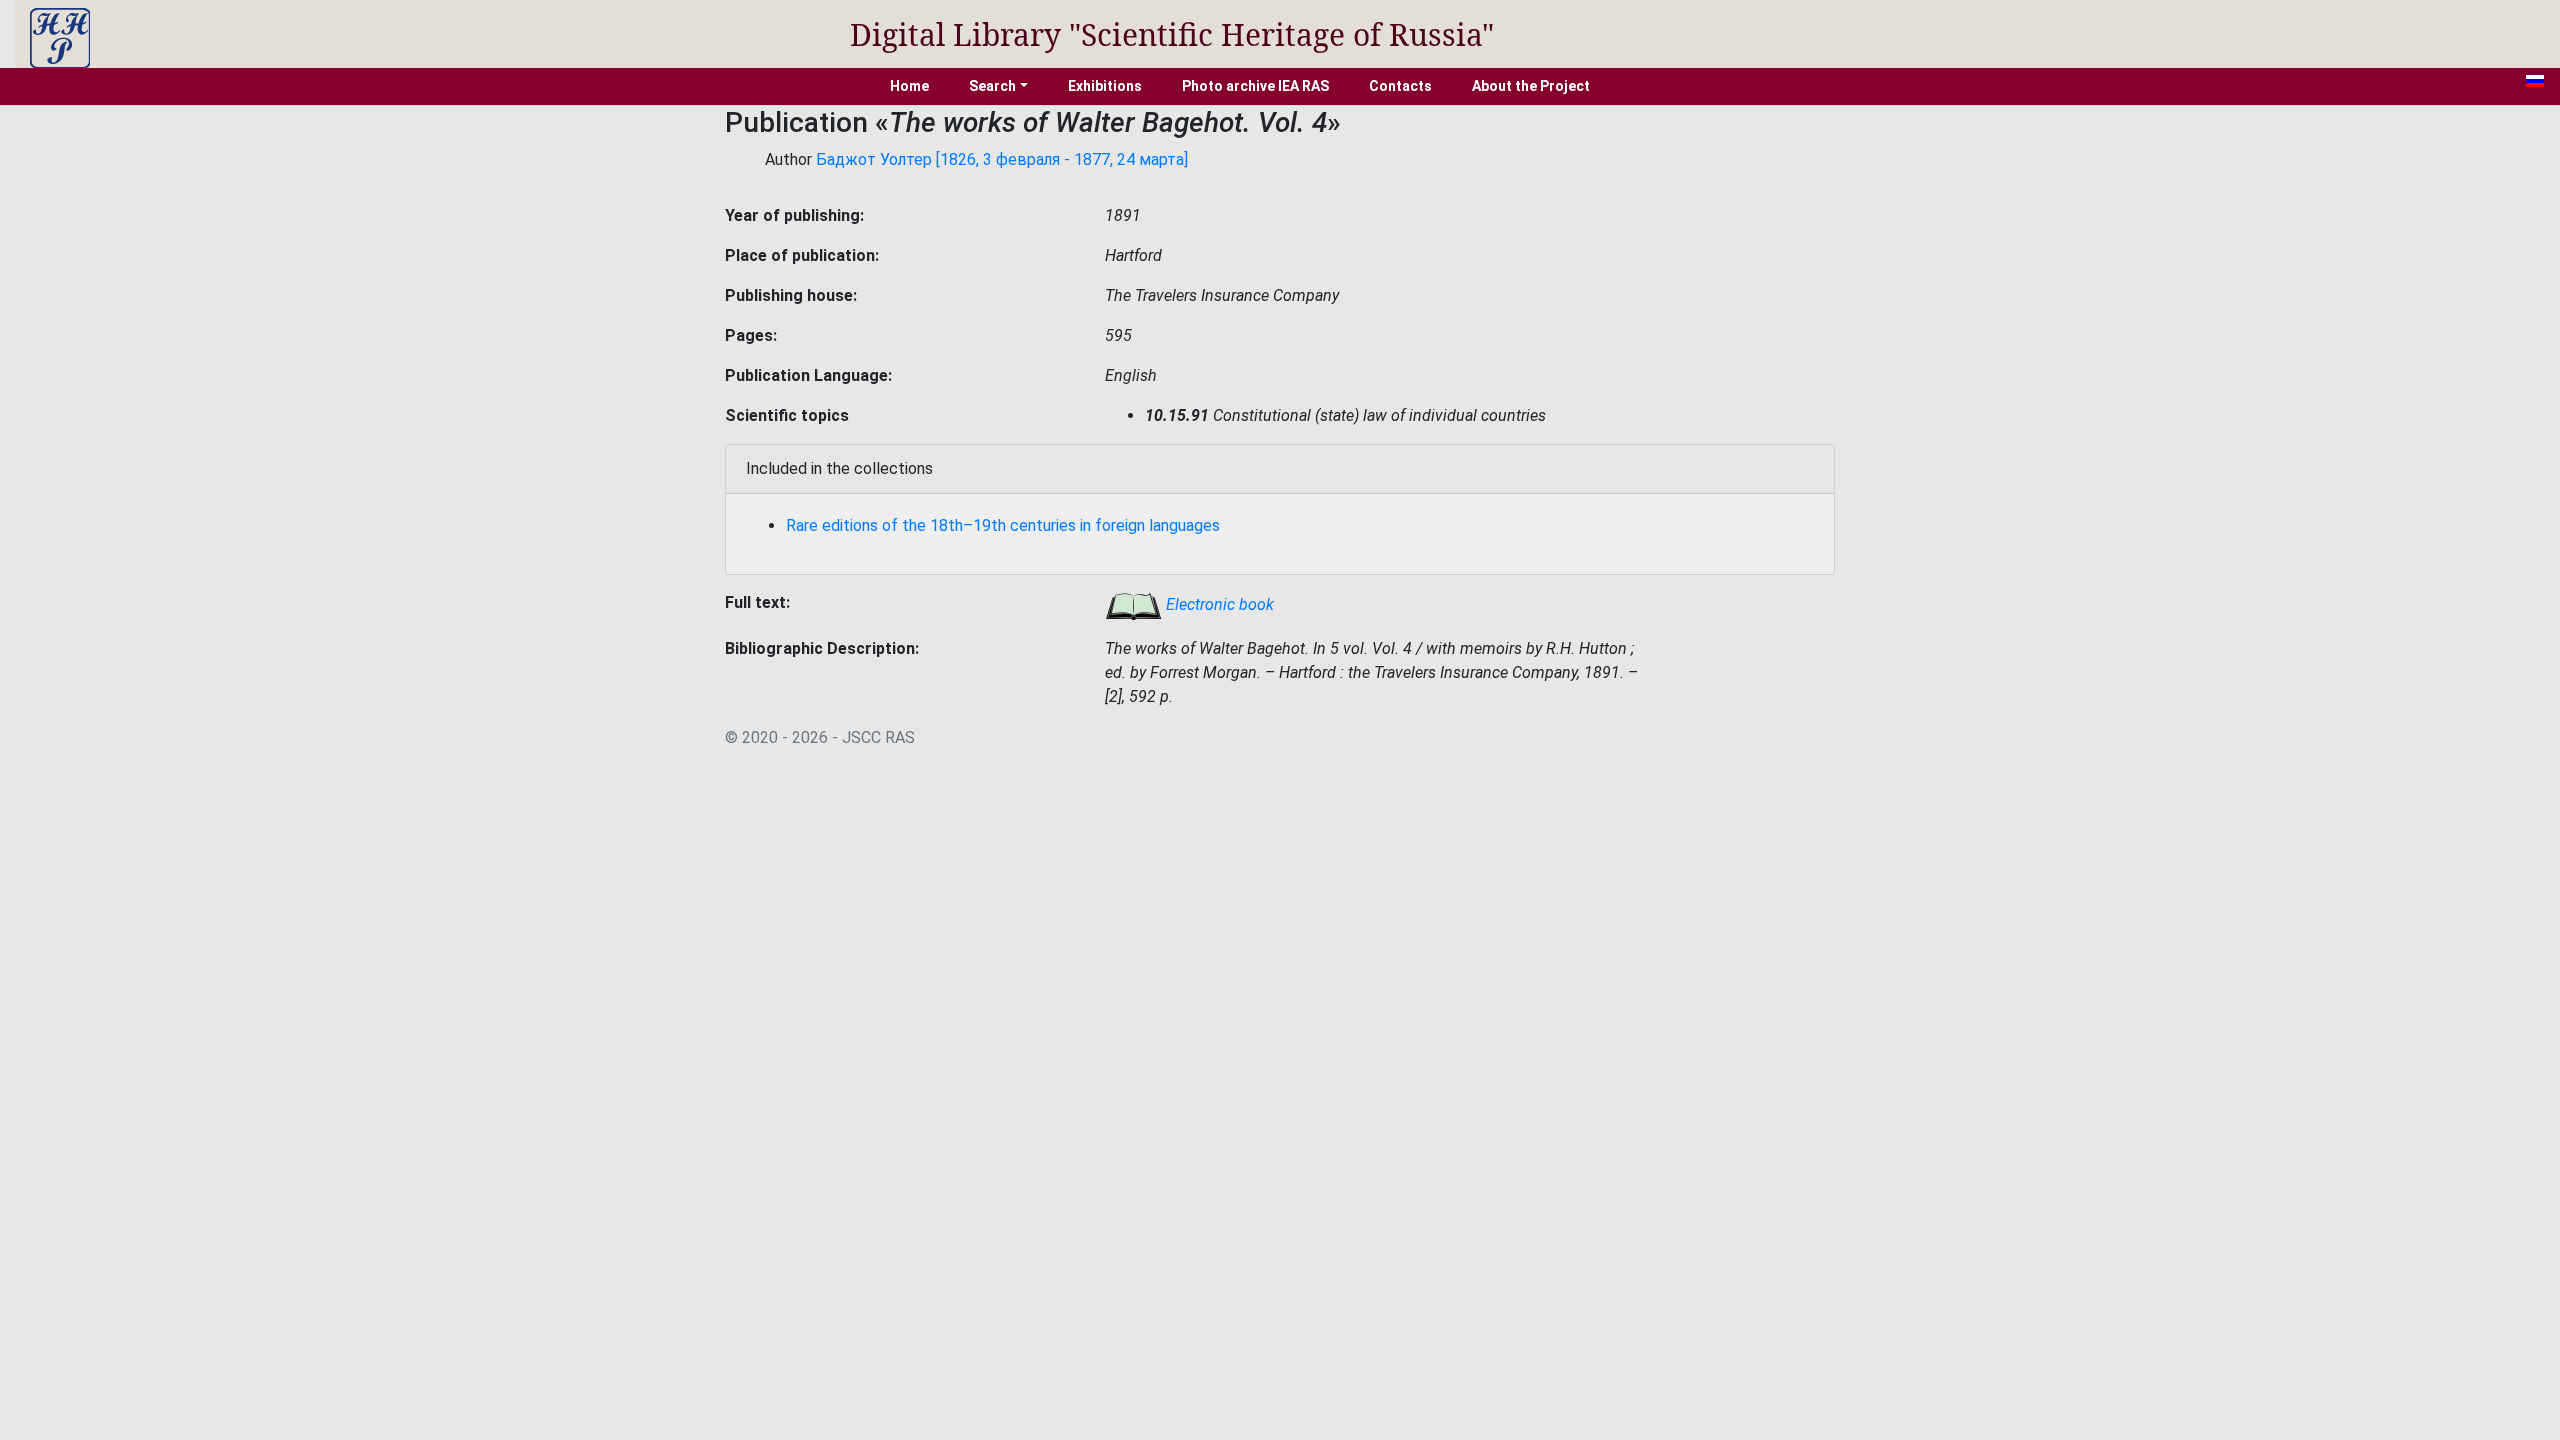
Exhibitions (1105, 86)
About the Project (1531, 86)
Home (909, 86)
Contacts (1400, 86)
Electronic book (1218, 604)
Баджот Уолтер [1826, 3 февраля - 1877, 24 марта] (1002, 159)
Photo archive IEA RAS (1255, 86)
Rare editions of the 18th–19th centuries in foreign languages (1003, 525)
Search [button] (992, 86)
